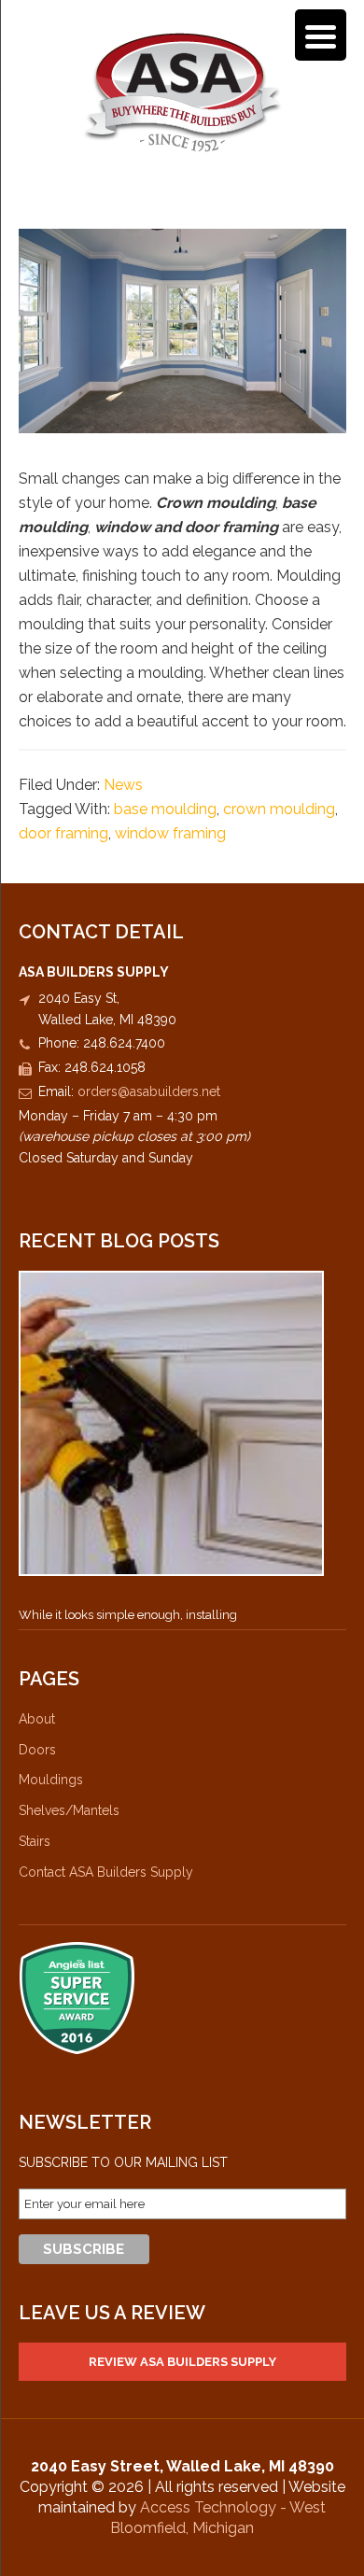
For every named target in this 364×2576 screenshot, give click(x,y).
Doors (37, 1750)
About (37, 1719)
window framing (170, 833)
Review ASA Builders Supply (182, 2362)
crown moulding (279, 809)
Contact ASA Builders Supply (106, 1872)
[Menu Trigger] (321, 35)
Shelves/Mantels (69, 1810)
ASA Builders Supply (182, 92)
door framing (63, 833)
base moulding (165, 809)
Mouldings (51, 1780)
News (123, 785)
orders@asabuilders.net (149, 1091)
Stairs (35, 1841)
